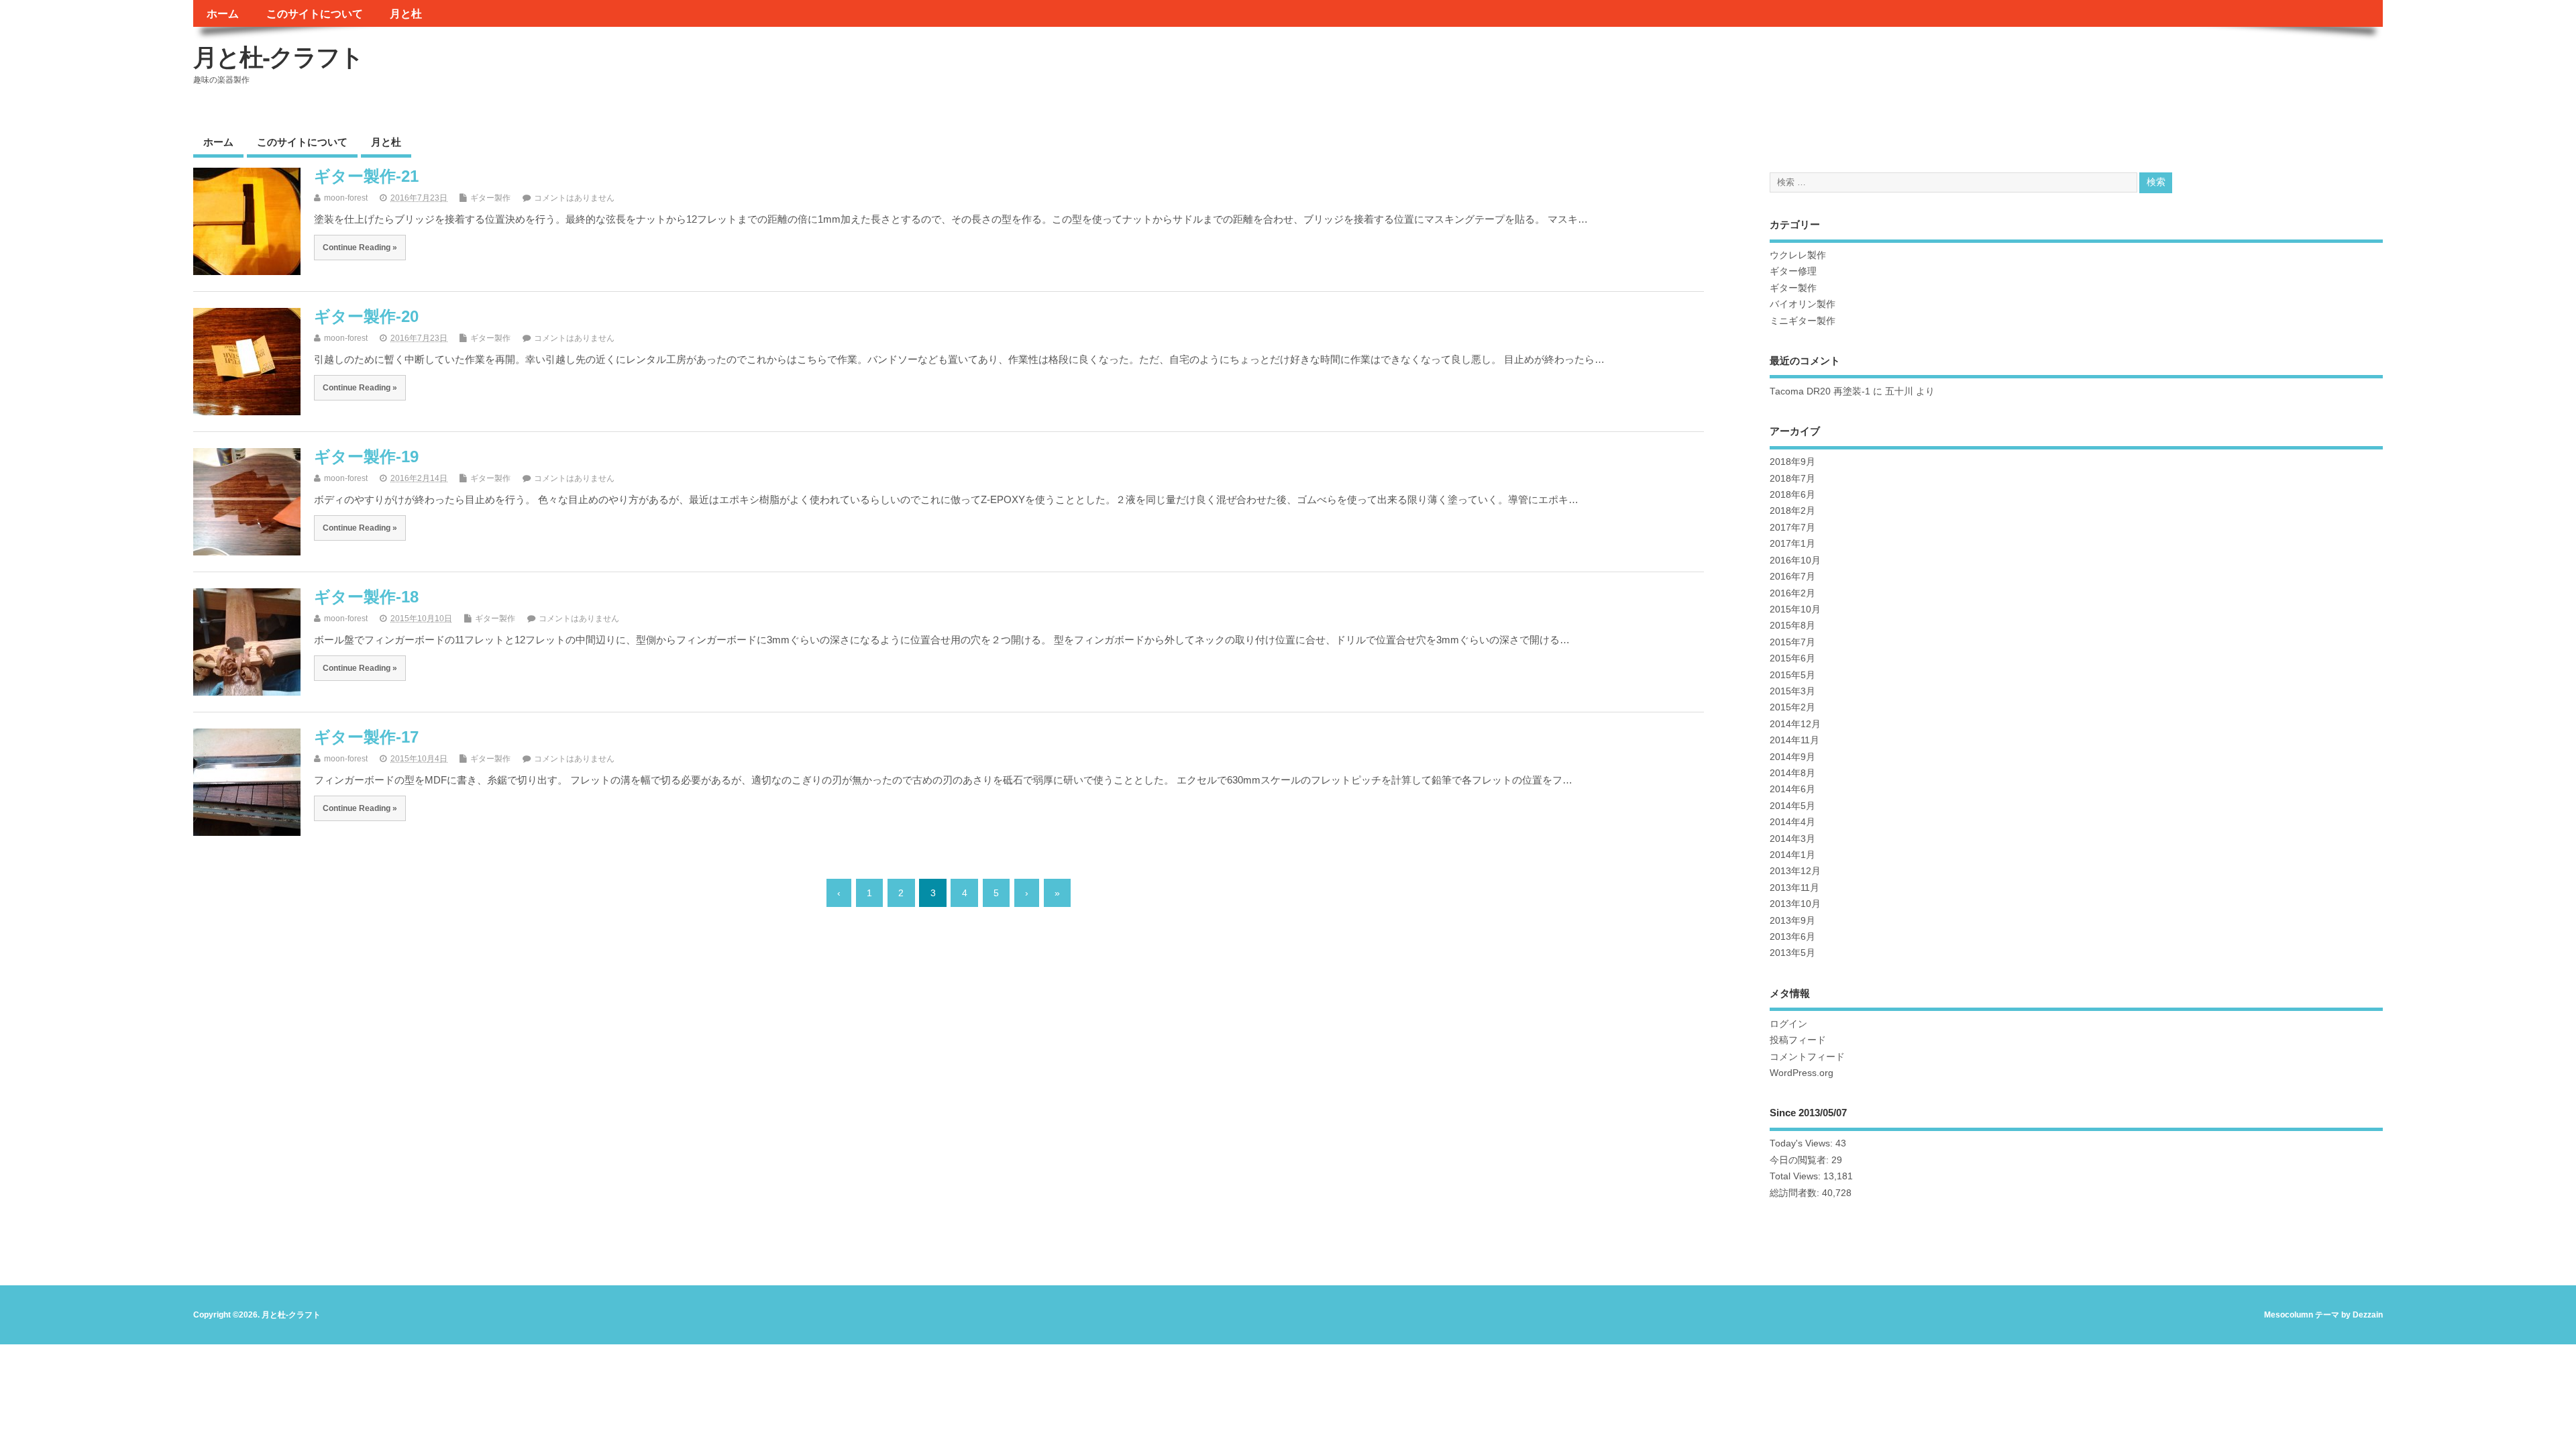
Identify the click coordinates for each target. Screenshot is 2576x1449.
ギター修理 (1793, 271)
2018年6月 (1792, 495)
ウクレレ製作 (1798, 255)
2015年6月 (1792, 658)
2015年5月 (1792, 675)
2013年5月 (1792, 953)
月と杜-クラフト (278, 57)
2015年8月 (1792, 626)
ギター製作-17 (366, 737)
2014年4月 (1792, 822)
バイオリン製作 (1803, 304)
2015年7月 (1792, 642)
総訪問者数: (1796, 1193)
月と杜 (406, 13)
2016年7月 (1792, 577)
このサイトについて (315, 13)
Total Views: (1796, 1176)
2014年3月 (1792, 839)
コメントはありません (574, 198)
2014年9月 (1792, 757)
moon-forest (346, 198)
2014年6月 (1792, 789)
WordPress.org (1802, 1073)
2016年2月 (1792, 593)
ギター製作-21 (366, 176)
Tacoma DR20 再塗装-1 (1820, 391)
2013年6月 (1792, 937)
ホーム (223, 13)
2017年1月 (1792, 544)
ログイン (1788, 1024)
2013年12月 (1795, 871)
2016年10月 (1795, 560)
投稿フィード (1798, 1040)
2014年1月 (1792, 855)
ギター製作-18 (366, 597)
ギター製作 (490, 198)
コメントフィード (1807, 1057)
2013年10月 (1795, 904)
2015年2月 (1792, 707)
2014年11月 (1794, 740)
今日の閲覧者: (1801, 1160)
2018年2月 (1792, 511)
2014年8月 (1792, 773)
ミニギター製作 (1803, 321)
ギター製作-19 (366, 457)
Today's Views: (1803, 1143)
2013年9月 (1792, 921)
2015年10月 (1795, 609)
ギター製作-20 (366, 316)
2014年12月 (1795, 724)
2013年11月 (1794, 888)
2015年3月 (1792, 691)
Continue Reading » (360, 247)
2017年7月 (1792, 528)
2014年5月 (1792, 806)
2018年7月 (1792, 479)
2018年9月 (1792, 462)
